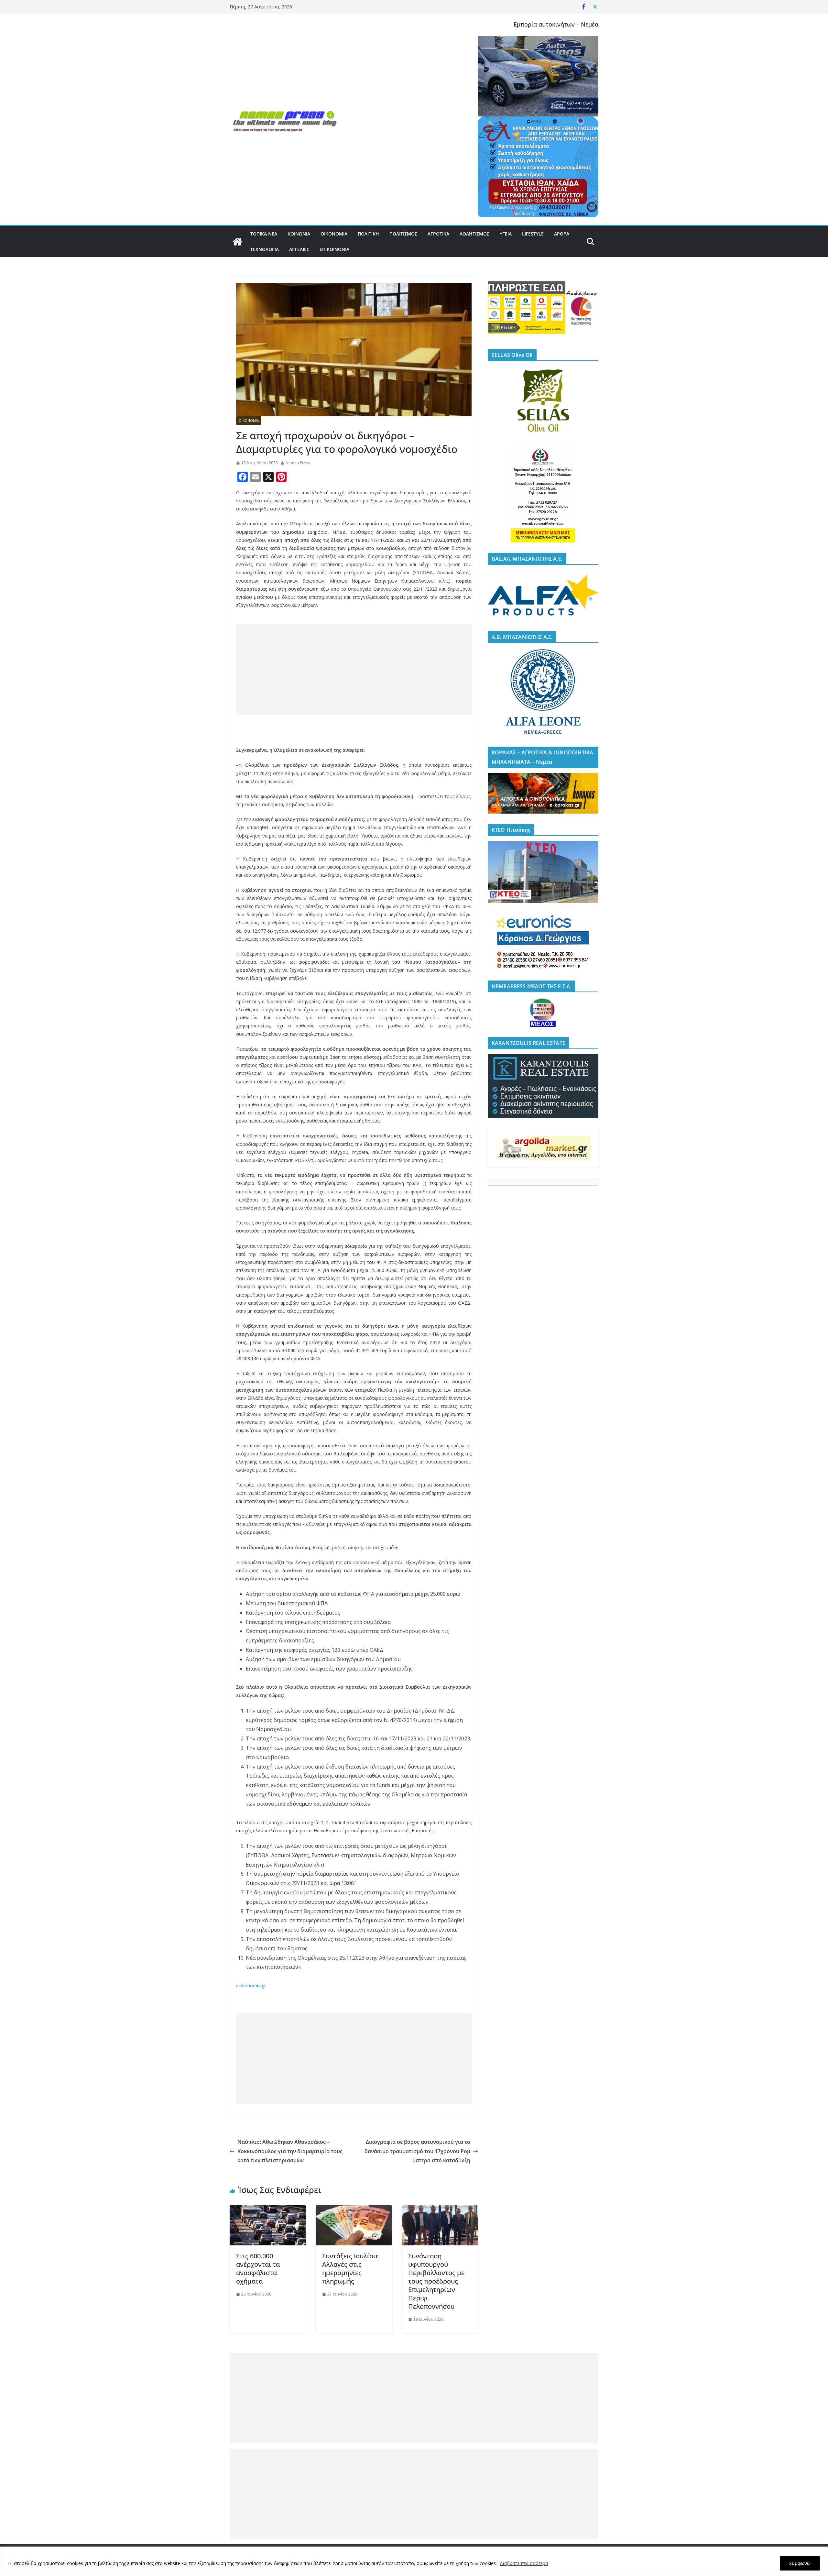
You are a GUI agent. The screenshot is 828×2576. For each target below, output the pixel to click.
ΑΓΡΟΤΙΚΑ (438, 234)
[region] (414, 2561)
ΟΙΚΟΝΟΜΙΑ (334, 234)
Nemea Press (298, 463)
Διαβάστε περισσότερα (524, 2563)
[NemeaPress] (237, 242)
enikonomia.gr (251, 1985)
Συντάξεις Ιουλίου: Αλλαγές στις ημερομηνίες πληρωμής (350, 2269)
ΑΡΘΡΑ (562, 234)
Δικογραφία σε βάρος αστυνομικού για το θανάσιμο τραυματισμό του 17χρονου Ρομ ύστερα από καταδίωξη (417, 2151)
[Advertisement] (354, 670)
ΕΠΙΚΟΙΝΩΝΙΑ (334, 249)
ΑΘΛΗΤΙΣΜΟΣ (474, 234)
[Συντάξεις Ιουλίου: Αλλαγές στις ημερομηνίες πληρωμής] (354, 2210)
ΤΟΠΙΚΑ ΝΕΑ (264, 234)
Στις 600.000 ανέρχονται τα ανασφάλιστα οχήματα (258, 2269)
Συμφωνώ (800, 2563)
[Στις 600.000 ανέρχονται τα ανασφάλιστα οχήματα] (268, 2210)
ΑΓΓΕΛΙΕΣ (299, 249)
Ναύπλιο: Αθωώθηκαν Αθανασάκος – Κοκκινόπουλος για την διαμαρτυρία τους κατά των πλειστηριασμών (290, 2151)
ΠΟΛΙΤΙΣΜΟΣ (403, 234)
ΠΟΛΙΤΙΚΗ (368, 234)
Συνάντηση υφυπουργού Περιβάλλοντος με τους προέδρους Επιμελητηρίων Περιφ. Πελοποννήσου (436, 2281)
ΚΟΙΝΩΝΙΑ (299, 234)
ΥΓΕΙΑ (506, 234)
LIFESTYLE (533, 234)
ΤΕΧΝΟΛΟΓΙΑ (265, 249)
